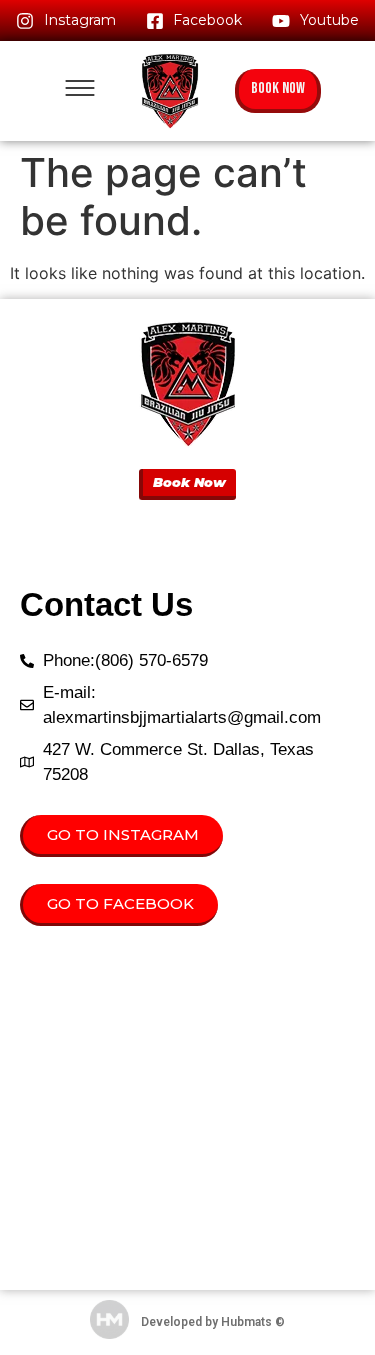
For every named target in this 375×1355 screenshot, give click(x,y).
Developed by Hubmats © (213, 1322)
